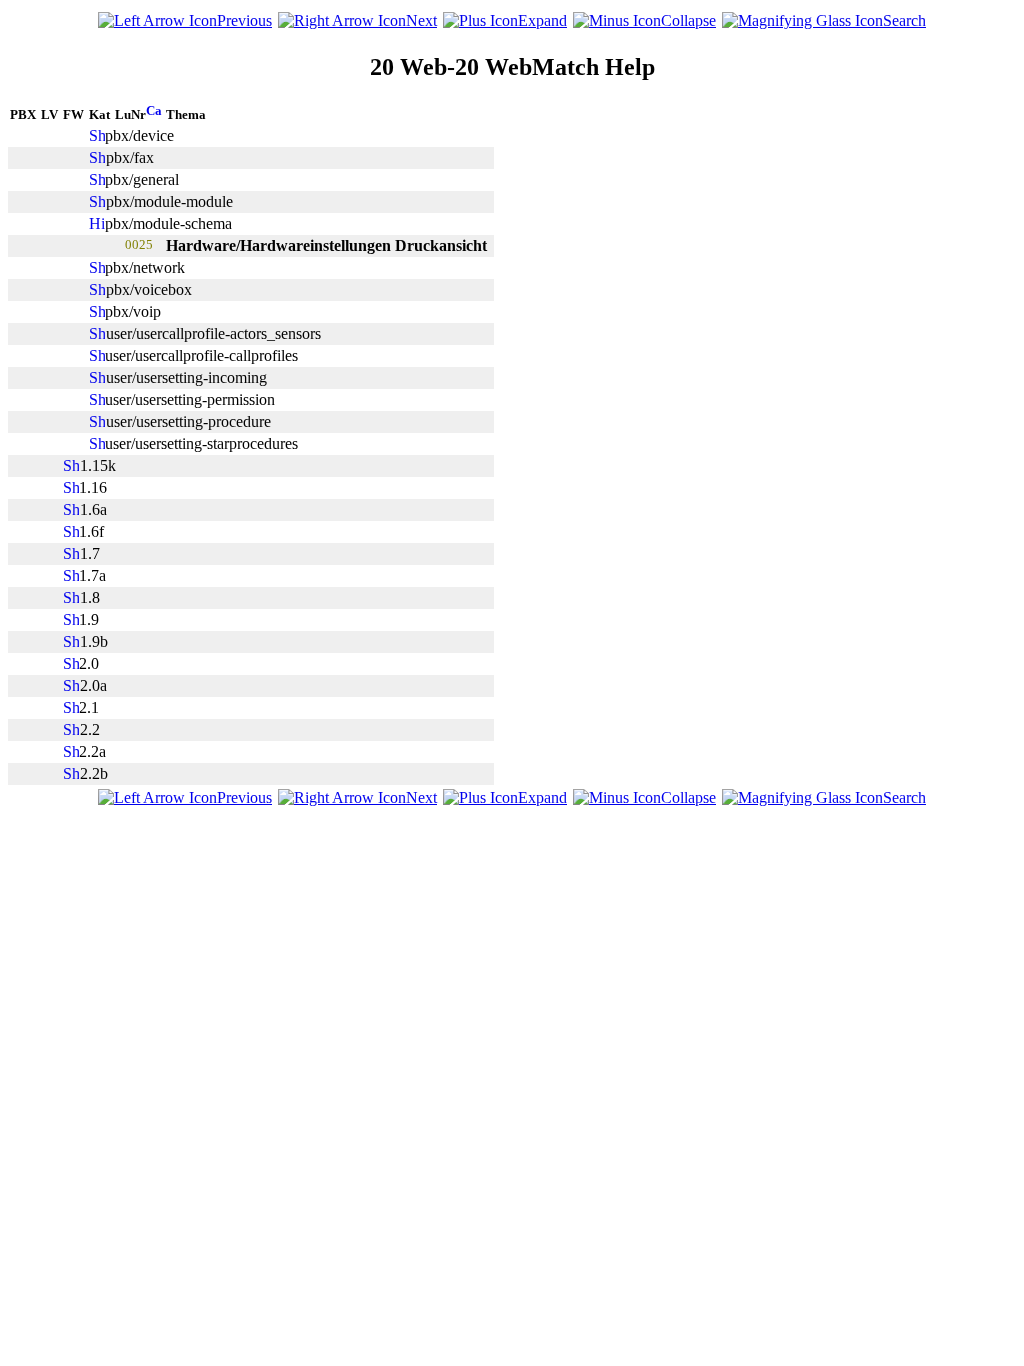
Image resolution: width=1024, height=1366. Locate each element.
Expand (542, 20)
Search (904, 20)
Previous (244, 20)
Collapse (688, 20)
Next (421, 20)
